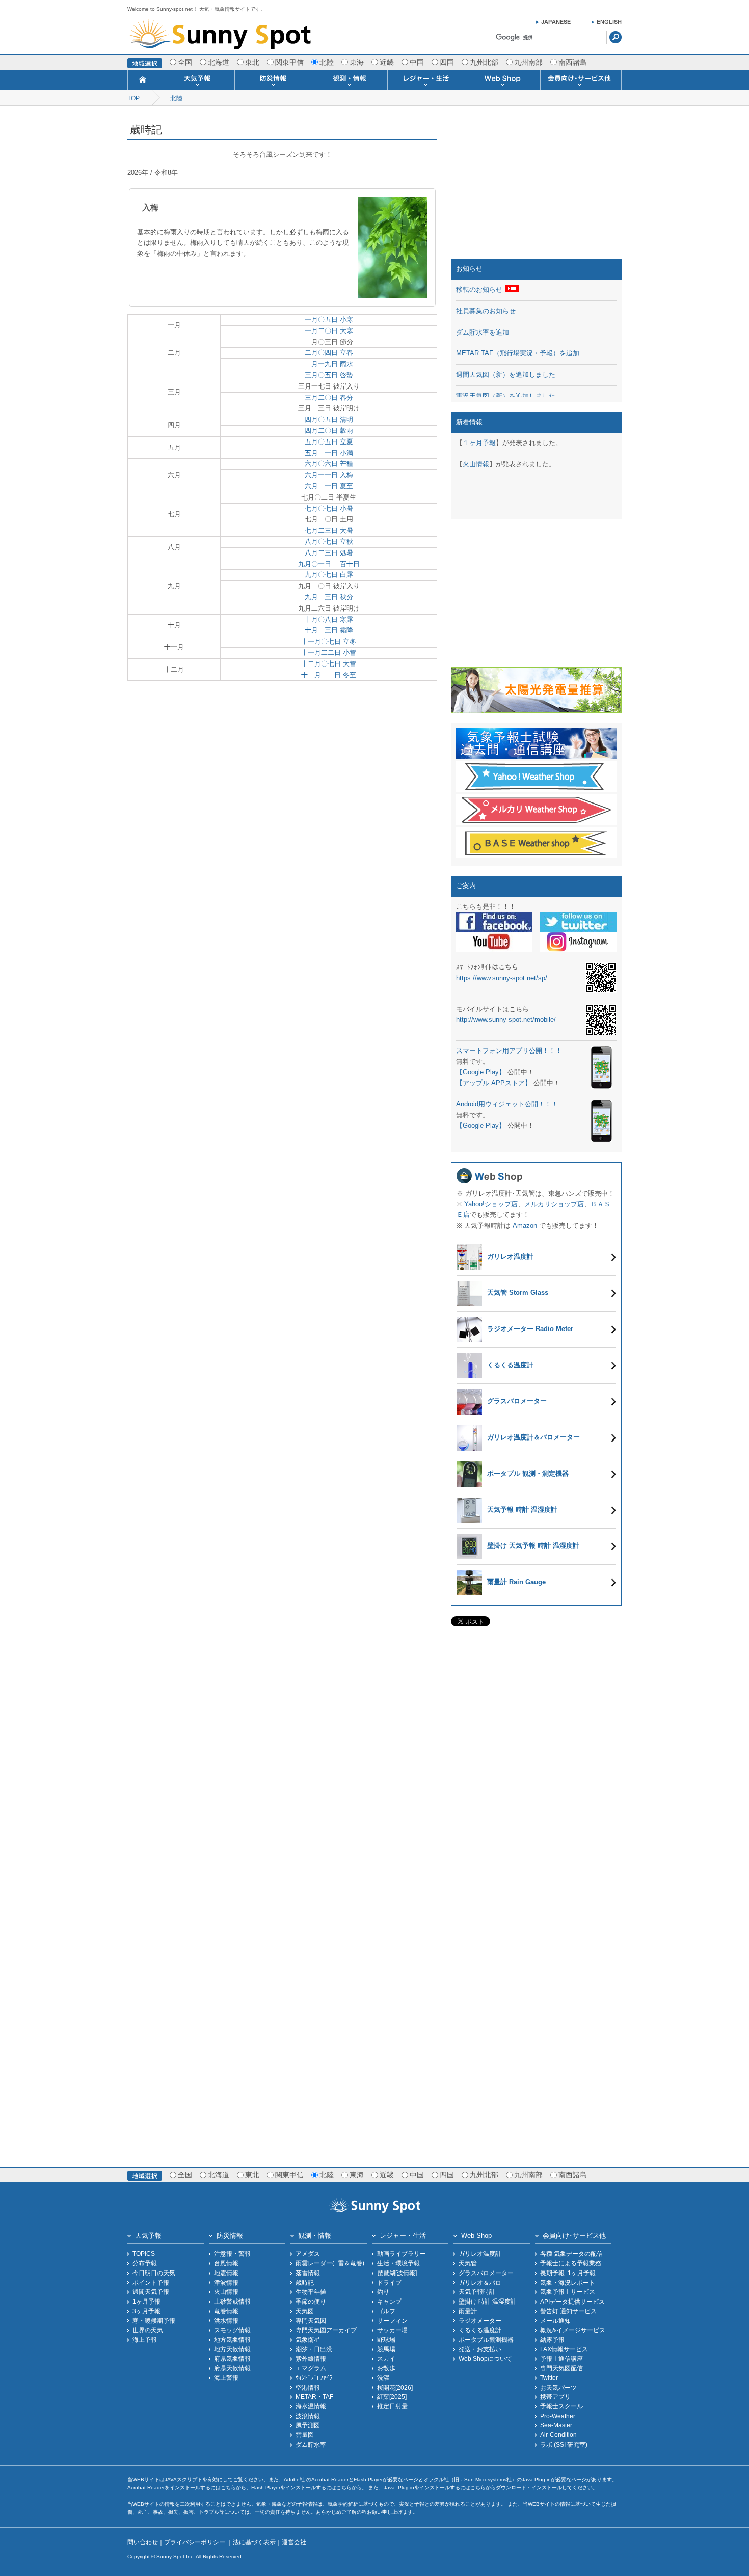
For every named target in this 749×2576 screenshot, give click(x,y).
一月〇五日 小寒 (329, 320)
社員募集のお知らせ (486, 311)
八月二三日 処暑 (329, 553)
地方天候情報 (232, 2349)
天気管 (468, 2263)
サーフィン (392, 2321)
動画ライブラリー (402, 2253)
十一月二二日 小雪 (329, 653)
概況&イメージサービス (573, 2330)
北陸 (176, 98)
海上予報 (145, 2339)
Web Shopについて (485, 2358)
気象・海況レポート (568, 2282)
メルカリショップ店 (554, 1204)
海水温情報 (311, 2406)
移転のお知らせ (479, 289)
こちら (228, 2488)
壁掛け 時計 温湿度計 (488, 2301)
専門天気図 (311, 2321)
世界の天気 (148, 2330)
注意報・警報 (232, 2253)
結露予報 (552, 2339)
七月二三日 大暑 (329, 530)
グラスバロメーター (486, 2273)
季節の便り (311, 2301)
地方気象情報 (232, 2339)
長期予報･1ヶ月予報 (568, 2273)
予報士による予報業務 (571, 2263)
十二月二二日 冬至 (329, 675)
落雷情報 (308, 2273)
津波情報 (226, 2282)
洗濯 (383, 2378)
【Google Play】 (481, 1072)
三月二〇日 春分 (329, 397)
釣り (383, 2292)
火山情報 (476, 464)
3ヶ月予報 (146, 2311)
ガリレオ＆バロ (480, 2282)
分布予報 (145, 2263)
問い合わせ (143, 2542)
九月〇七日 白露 (329, 575)
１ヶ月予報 (479, 443)
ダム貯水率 (311, 2444)
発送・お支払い (480, 2349)
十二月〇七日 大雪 (329, 664)
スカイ (386, 2358)
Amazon (525, 1225)
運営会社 (294, 2542)
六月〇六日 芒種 (329, 464)
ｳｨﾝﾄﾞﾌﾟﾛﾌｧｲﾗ (314, 2378)
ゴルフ (386, 2311)
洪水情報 (226, 2321)
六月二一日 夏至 (329, 486)
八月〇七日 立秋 (329, 542)
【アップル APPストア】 (494, 1083)
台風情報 (226, 2263)
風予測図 (308, 2425)
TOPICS (144, 2253)
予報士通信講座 (561, 2358)
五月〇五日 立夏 (329, 442)
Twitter (549, 2378)
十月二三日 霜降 (329, 630)
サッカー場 (392, 2330)
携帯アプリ (555, 2397)
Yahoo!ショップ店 (491, 1204)
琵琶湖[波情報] (397, 2273)
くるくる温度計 (480, 2330)
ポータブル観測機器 (486, 2339)
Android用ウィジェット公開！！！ (507, 1104)
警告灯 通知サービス (568, 2311)
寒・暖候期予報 (154, 2321)
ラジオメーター (480, 2321)
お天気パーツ (558, 2387)
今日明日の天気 (154, 2273)
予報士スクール (561, 2406)
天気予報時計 (477, 2292)
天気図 (305, 2311)
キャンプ (389, 2301)
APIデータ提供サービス (572, 2301)
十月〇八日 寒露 (329, 619)
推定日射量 (392, 2406)
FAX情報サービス (564, 2349)
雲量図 (305, 2435)
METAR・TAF (314, 2397)
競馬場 (386, 2349)
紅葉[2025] (392, 2397)
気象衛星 (308, 2339)
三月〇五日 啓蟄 (329, 375)
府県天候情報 (232, 2368)
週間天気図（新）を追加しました (506, 375)
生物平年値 (311, 2292)
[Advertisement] (536, 185)
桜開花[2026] (395, 2387)
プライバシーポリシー (195, 2542)
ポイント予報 (151, 2282)
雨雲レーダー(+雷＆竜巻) (330, 2263)
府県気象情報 (232, 2358)
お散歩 (386, 2368)
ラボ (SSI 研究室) (564, 2444)
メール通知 (555, 2321)
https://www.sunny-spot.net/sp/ (502, 978)
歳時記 (305, 2282)
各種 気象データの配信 (571, 2253)
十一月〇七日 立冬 (329, 641)
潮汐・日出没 (314, 2349)
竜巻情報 (226, 2311)
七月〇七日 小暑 (329, 508)
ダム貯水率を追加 (483, 332)
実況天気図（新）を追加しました (506, 396)
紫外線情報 (311, 2358)
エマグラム (311, 2368)
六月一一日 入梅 (329, 475)
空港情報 (308, 2387)
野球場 (386, 2339)
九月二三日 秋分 (329, 597)
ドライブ (389, 2282)
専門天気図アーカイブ (326, 2330)
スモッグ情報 (232, 2330)
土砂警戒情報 (232, 2301)
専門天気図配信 (561, 2368)
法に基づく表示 (254, 2542)
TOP (133, 98)
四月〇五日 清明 (329, 419)
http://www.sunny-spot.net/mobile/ (506, 1020)
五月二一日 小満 (329, 453)
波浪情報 (308, 2416)
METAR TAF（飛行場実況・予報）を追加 (518, 353)
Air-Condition (558, 2435)
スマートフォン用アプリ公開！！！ (509, 1051)
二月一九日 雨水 (329, 364)
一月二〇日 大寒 (329, 331)
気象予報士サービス (568, 2292)
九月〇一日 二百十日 (329, 564)
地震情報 (226, 2273)
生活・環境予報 (398, 2263)
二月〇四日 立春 (329, 353)
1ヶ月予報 (146, 2301)
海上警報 (226, 2378)
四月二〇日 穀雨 (329, 431)
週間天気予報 (151, 2292)
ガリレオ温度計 (480, 2253)
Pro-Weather (558, 2416)
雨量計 (468, 2311)
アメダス (308, 2253)
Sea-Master (556, 2425)
